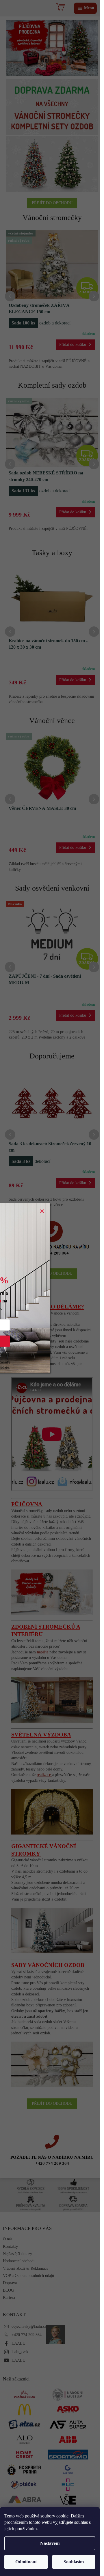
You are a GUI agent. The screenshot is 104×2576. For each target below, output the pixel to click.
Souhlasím (74, 2562)
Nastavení (50, 2543)
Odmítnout (26, 2562)
